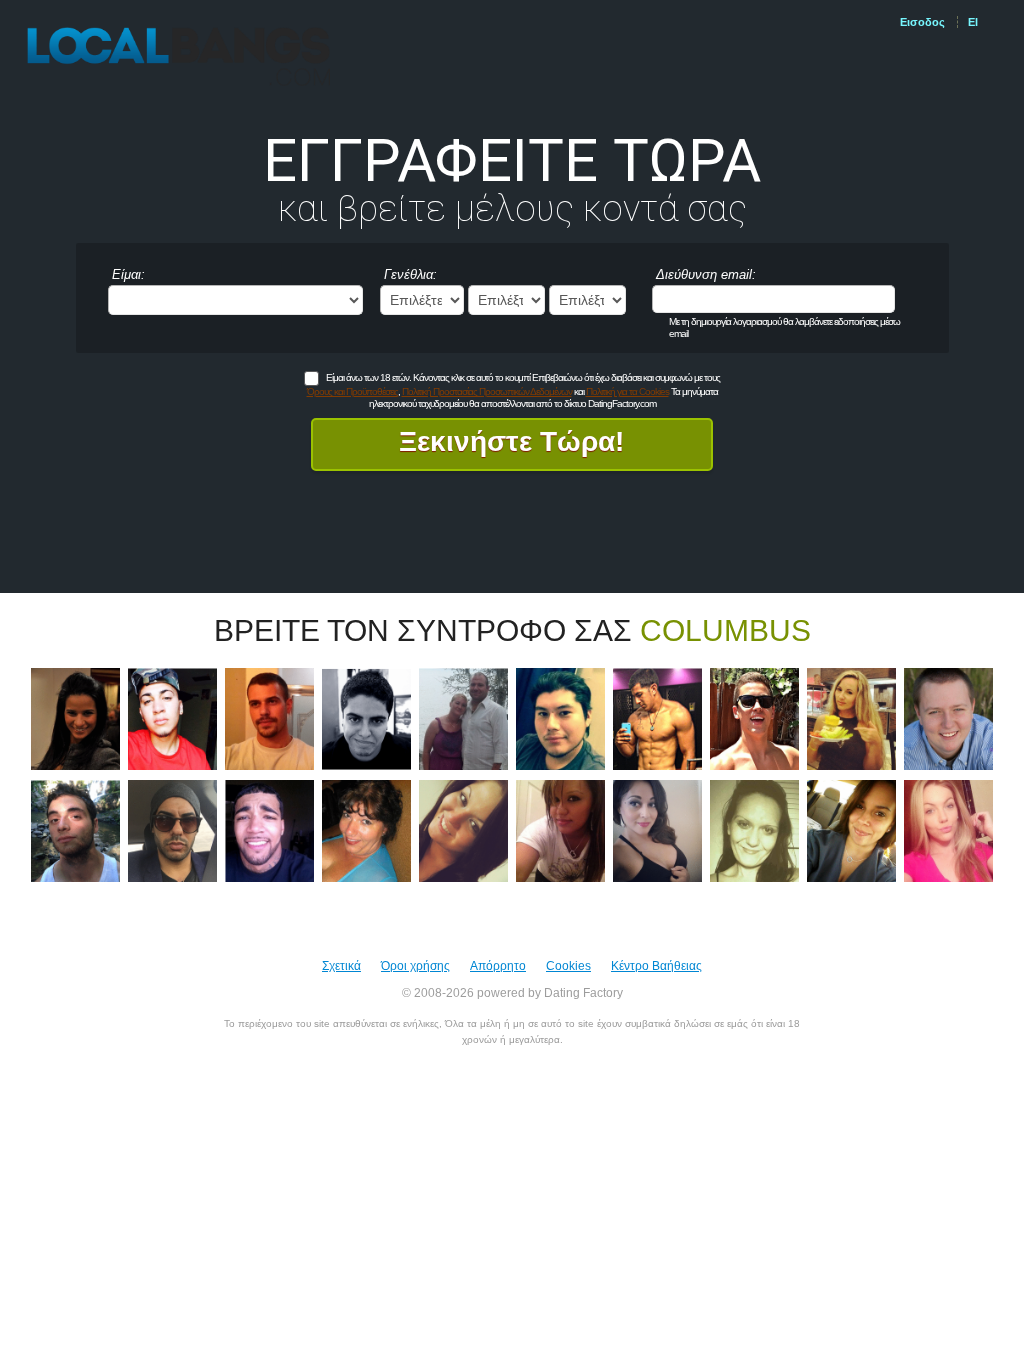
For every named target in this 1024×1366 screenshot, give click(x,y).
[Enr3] (948, 830)
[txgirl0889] (851, 830)
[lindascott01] (560, 830)
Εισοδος (922, 22)
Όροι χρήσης (415, 966)
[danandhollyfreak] (463, 718)
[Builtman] (657, 718)
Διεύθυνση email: (706, 274)
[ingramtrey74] (754, 718)
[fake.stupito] (948, 718)
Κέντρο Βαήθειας (656, 966)
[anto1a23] (560, 718)
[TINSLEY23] (269, 830)
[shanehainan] (269, 718)
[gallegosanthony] (172, 718)
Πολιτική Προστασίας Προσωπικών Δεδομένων (487, 391)
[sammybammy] (75, 718)
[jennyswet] (754, 830)
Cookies (568, 966)
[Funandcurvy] (463, 830)
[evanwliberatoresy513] (851, 718)
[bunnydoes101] (657, 830)
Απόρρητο (498, 966)
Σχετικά (341, 966)
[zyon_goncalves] (366, 718)
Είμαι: (128, 274)
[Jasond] (75, 830)
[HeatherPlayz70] (366, 830)
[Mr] (172, 830)
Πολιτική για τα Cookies (627, 391)
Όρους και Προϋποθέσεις (352, 391)
